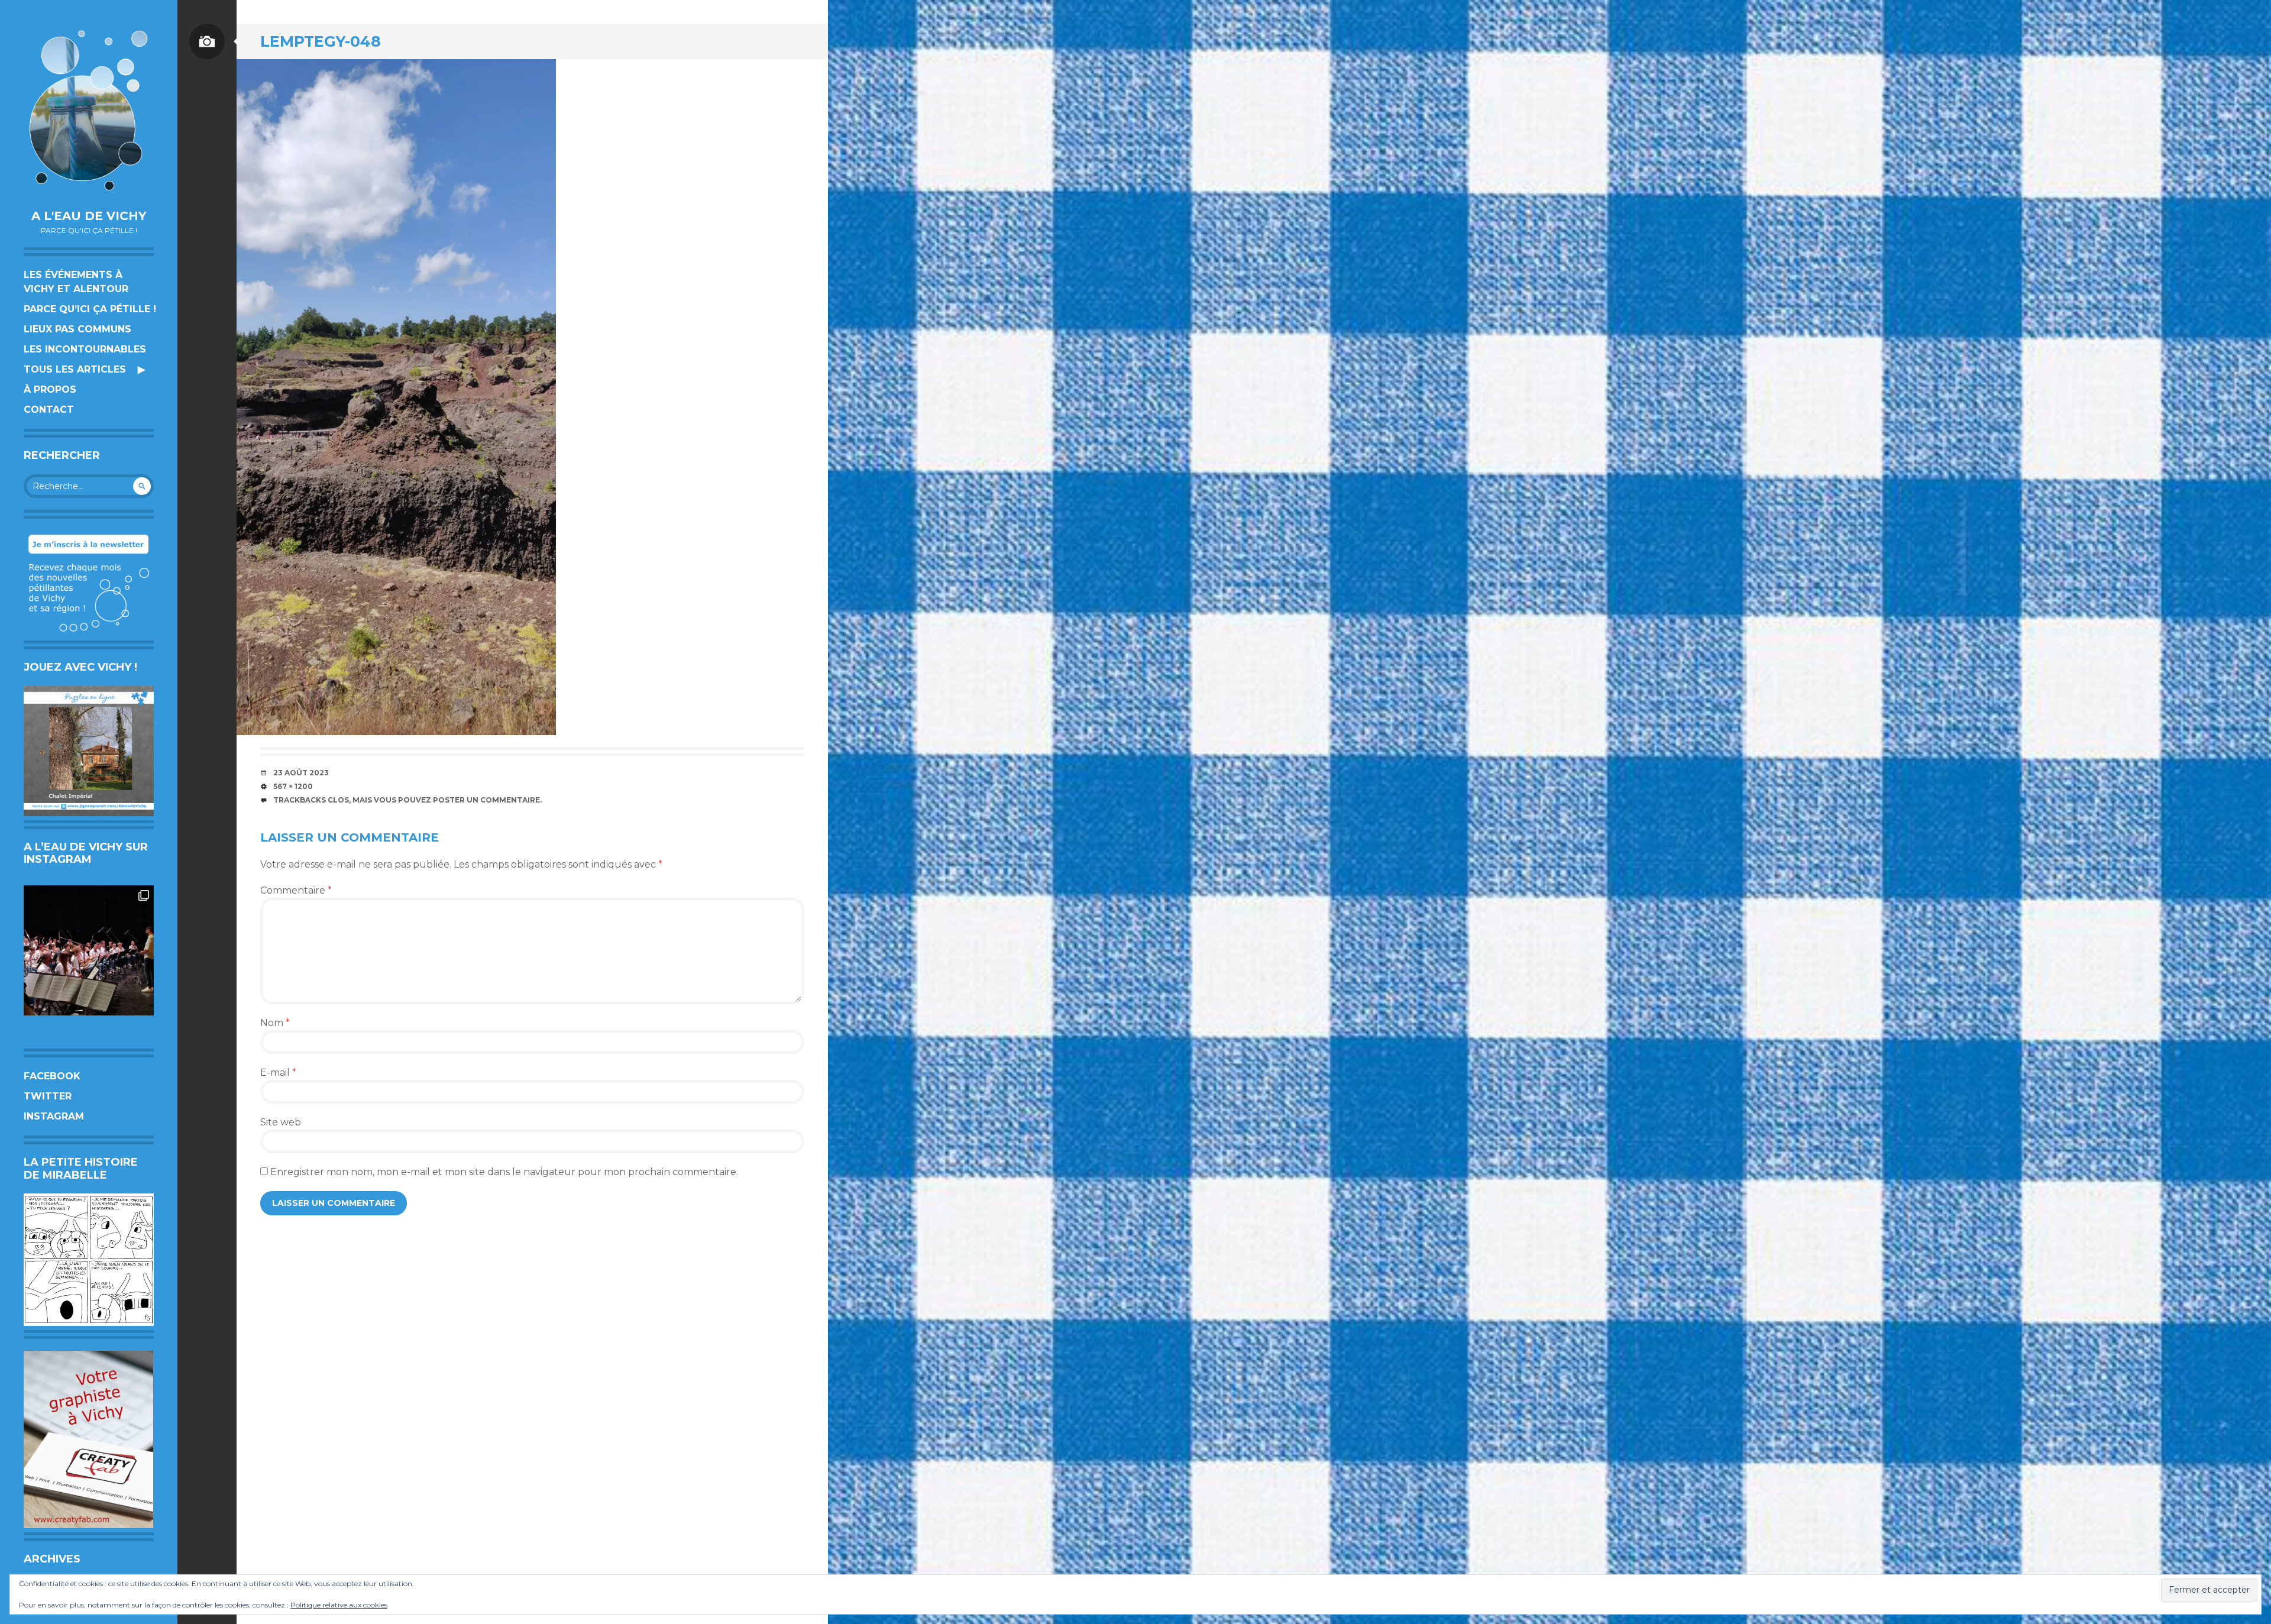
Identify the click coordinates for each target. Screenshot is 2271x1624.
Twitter (48, 1096)
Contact (49, 410)
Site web (281, 1122)
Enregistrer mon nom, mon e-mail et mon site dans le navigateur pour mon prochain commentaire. (504, 1172)
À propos (50, 389)
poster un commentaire (486, 800)
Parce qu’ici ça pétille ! (90, 309)
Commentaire (296, 890)
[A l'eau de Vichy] (89, 110)
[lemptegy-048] (396, 397)
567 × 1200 (293, 786)
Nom (275, 1023)
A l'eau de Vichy (89, 216)
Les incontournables (85, 349)
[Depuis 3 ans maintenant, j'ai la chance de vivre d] (89, 950)
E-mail (278, 1073)
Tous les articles (75, 369)
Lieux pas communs (77, 329)
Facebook (52, 1076)
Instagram (54, 1116)
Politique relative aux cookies (339, 1605)
